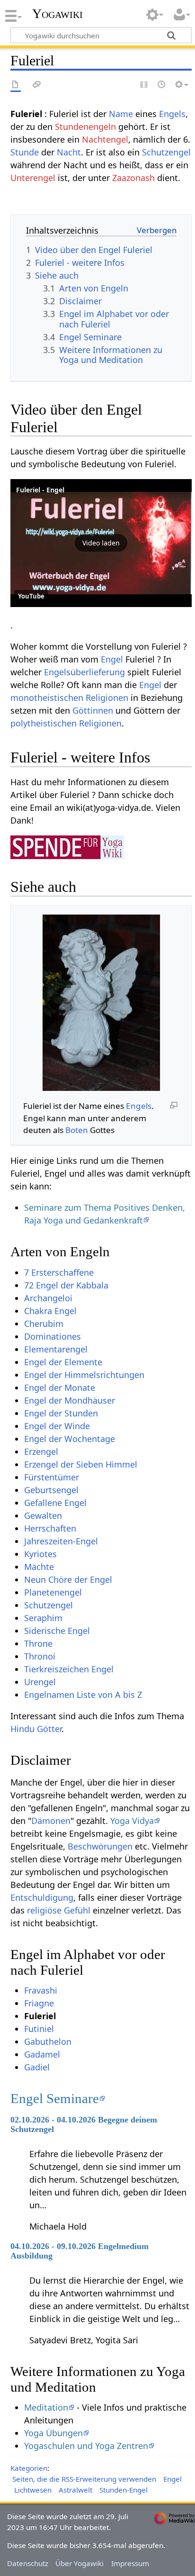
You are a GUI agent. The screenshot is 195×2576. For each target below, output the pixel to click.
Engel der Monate (60, 1388)
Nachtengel (105, 139)
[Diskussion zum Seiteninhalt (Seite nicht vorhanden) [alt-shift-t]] (37, 85)
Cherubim (44, 1324)
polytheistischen (44, 723)
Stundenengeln (85, 127)
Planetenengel (53, 1592)
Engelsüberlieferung (84, 672)
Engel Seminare (55, 2098)
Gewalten (43, 1515)
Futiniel (39, 2029)
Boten (77, 1130)
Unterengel (33, 178)
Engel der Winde (57, 1426)
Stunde (25, 152)
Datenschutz (28, 2563)
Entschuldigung (42, 1897)
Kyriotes (40, 1554)
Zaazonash (133, 178)
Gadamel (42, 2054)
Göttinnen (93, 710)
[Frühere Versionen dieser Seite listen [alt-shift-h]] (162, 85)
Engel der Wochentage (70, 1439)
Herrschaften (50, 1528)
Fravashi (41, 1990)
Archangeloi (48, 1298)
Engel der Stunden (61, 1413)
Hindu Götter (36, 1729)
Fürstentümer (52, 1477)
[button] (101, 543)
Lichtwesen (33, 2490)
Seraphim (43, 1618)
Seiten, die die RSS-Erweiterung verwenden (84, 2479)
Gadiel (37, 2067)
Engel (112, 659)
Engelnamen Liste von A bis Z (83, 1695)
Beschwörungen (100, 1846)
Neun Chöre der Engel (68, 1579)
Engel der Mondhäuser (70, 1400)
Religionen (107, 698)
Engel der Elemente (63, 1362)
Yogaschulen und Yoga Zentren (86, 2446)
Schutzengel (166, 152)
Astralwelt (75, 2490)
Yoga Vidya (132, 1821)
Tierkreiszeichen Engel (69, 1669)
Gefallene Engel (55, 1503)
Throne (38, 1643)
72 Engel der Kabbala (66, 1285)
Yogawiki (58, 14)
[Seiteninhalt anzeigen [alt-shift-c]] (16, 85)
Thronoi (40, 1656)
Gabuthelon (48, 2041)
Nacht (69, 152)
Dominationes (53, 1336)
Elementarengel (56, 1349)
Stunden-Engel (124, 2490)
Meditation (46, 2407)
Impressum (130, 2563)
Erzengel (41, 1451)
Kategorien (29, 2468)
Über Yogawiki (80, 2563)
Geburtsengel (51, 1490)
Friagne (39, 2003)
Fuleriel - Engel (40, 490)
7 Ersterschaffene (59, 1272)
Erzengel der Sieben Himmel (81, 1464)
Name (121, 114)
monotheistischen (47, 698)
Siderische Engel (57, 1631)
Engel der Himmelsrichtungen (84, 1375)
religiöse (44, 1910)
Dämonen (51, 1821)
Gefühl (77, 1910)
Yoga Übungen (53, 2433)
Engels (172, 114)
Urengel (40, 1682)
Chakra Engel (50, 1311)
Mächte (39, 1567)
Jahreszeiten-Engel (61, 1541)
